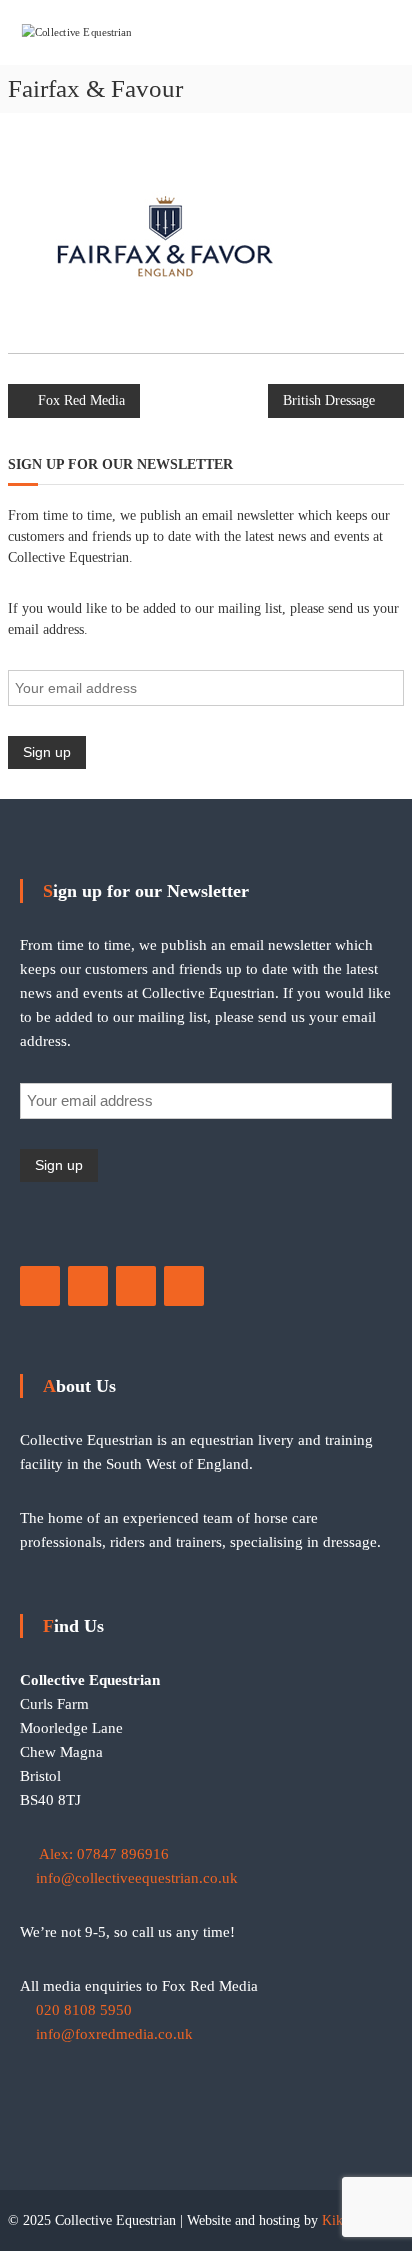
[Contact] (184, 1286)
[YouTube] (136, 1286)
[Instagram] (88, 1286)
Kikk (336, 2220)
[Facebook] (40, 1286)
